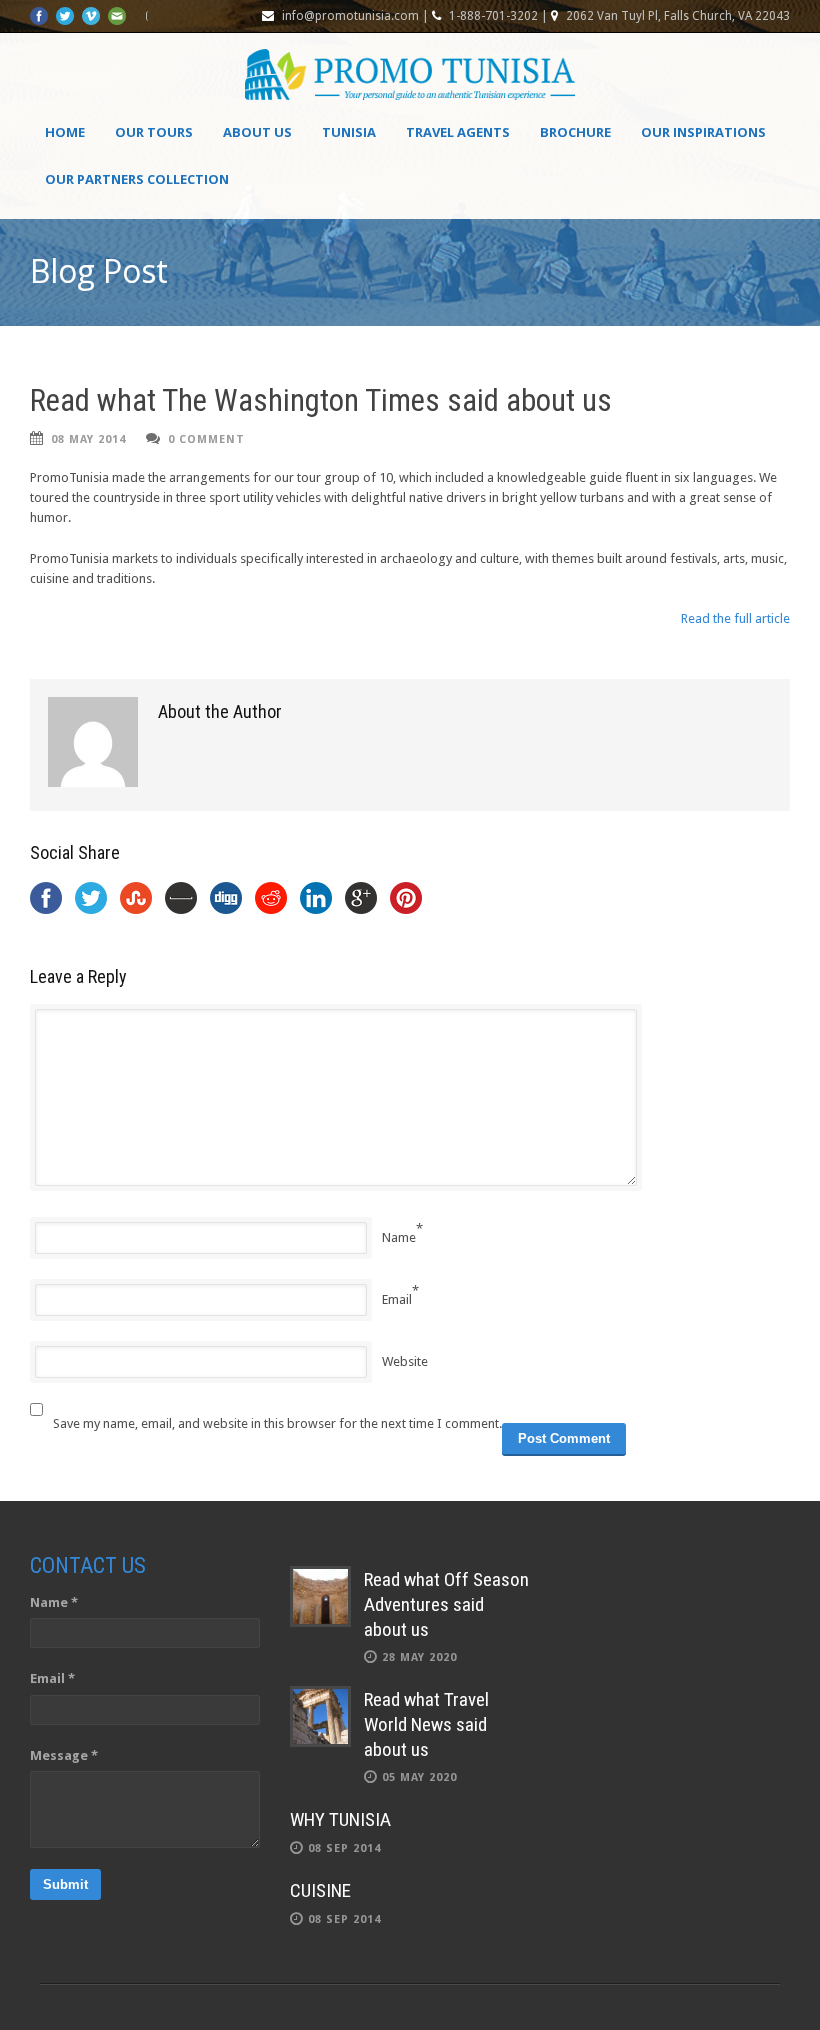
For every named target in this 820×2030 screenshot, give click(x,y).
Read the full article (735, 618)
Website (405, 1361)
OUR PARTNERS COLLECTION (137, 179)
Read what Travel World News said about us (426, 1724)
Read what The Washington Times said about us (321, 400)
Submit (65, 1884)
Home (65, 132)
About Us (257, 132)
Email (397, 1299)
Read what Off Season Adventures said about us (446, 1604)
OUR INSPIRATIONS (703, 132)
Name (399, 1237)
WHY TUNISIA (340, 1819)
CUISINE (320, 1890)
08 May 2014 (88, 439)
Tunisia (349, 132)
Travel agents (458, 132)
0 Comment (206, 439)
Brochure (575, 132)
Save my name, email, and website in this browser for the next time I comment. (277, 1423)
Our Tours (154, 132)
